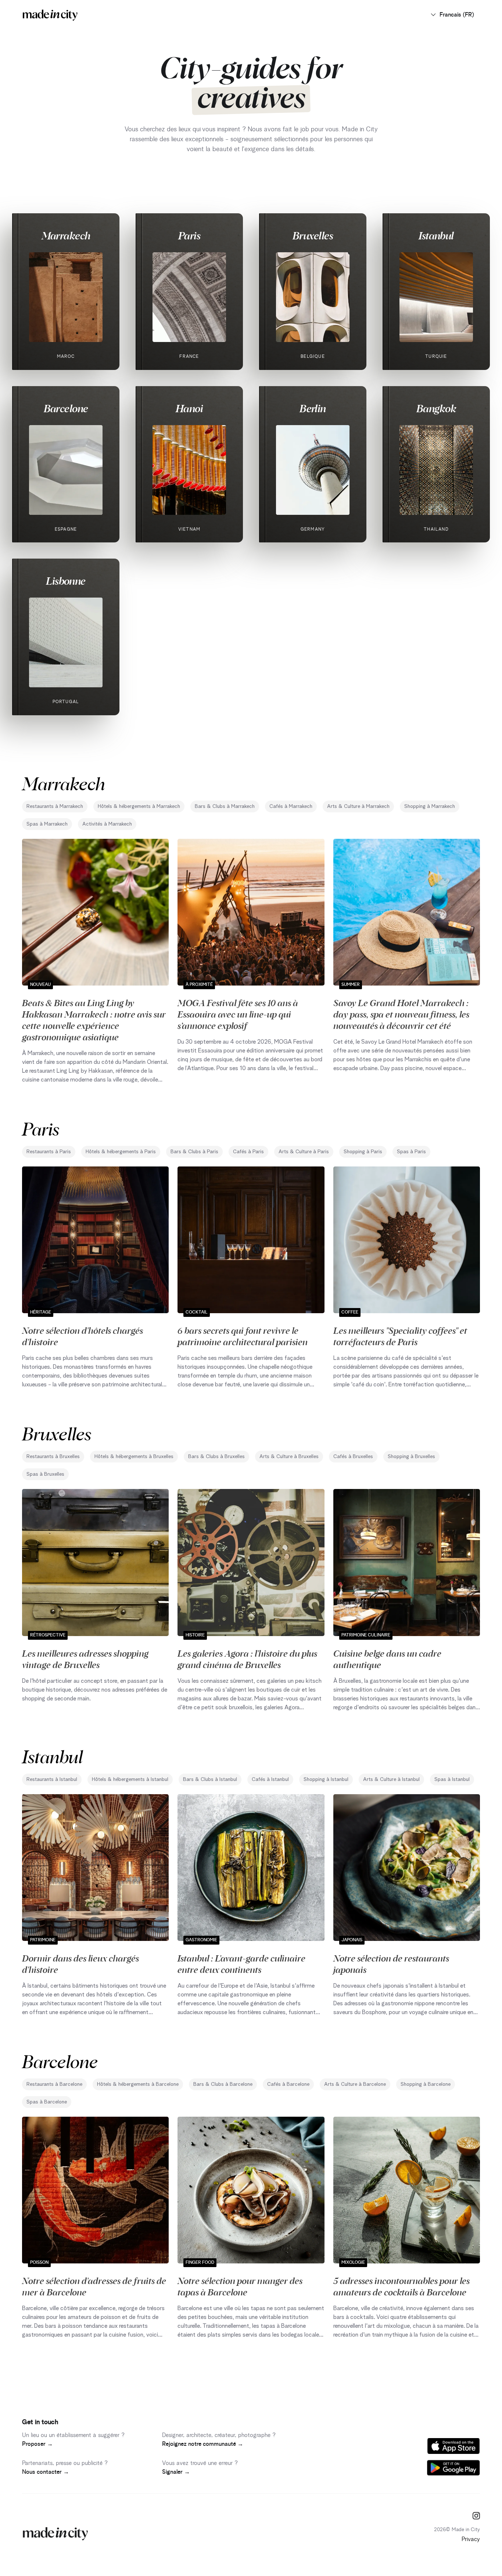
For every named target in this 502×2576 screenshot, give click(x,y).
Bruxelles (313, 235)
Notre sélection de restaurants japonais (391, 1964)
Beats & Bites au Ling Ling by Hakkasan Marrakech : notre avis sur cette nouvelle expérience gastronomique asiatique (94, 1020)
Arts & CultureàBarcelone (355, 2084)
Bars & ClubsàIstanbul (210, 1779)
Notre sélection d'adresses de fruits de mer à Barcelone (94, 2286)
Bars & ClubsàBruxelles (216, 1457)
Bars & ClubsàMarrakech (225, 806)
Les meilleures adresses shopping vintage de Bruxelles (85, 1659)
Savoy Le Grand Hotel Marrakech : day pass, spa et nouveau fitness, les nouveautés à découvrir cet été (401, 1014)
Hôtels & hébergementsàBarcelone (138, 2084)
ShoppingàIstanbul (326, 1779)
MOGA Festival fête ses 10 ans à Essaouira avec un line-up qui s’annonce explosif (238, 1014)
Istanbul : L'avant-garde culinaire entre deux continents (241, 1964)
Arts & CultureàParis (304, 1152)
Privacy (471, 2539)
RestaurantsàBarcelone (54, 2084)
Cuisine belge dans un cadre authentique (387, 1659)
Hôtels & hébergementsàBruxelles (134, 1457)
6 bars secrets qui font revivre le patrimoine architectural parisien (243, 1336)
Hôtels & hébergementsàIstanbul (130, 1779)
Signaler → (176, 2472)
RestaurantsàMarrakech (55, 806)
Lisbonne (66, 581)
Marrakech (66, 235)
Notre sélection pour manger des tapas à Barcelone (240, 2286)
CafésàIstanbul (270, 1779)
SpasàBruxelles (45, 1474)
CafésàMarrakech (291, 806)
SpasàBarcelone (47, 2102)
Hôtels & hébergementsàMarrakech (139, 806)
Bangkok (436, 408)
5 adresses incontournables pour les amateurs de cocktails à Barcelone (401, 2286)
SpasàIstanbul (452, 1779)
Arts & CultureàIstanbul (391, 1779)
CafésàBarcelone (288, 2084)
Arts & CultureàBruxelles (289, 1457)
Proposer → (37, 2444)
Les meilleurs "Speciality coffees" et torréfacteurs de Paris (400, 1336)
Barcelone (66, 408)
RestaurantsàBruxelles (53, 1457)
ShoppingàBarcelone (426, 2084)
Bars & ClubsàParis (194, 1152)
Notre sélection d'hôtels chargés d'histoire (83, 1336)
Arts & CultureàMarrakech (358, 806)
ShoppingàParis (363, 1152)
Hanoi (189, 408)
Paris (189, 235)
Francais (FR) (457, 15)
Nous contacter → (46, 2472)
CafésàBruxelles (353, 1457)
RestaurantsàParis (49, 1152)
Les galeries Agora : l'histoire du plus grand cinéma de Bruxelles (247, 1659)
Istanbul (436, 235)
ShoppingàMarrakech (430, 806)
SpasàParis (411, 1152)
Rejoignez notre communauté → (203, 2444)
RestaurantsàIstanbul (52, 1779)
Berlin (313, 408)
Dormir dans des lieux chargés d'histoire (80, 1964)
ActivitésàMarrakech (107, 824)
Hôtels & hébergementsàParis (121, 1152)
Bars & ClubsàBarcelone (223, 2084)
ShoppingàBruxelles (411, 1457)
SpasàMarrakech (47, 824)
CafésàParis (248, 1152)
